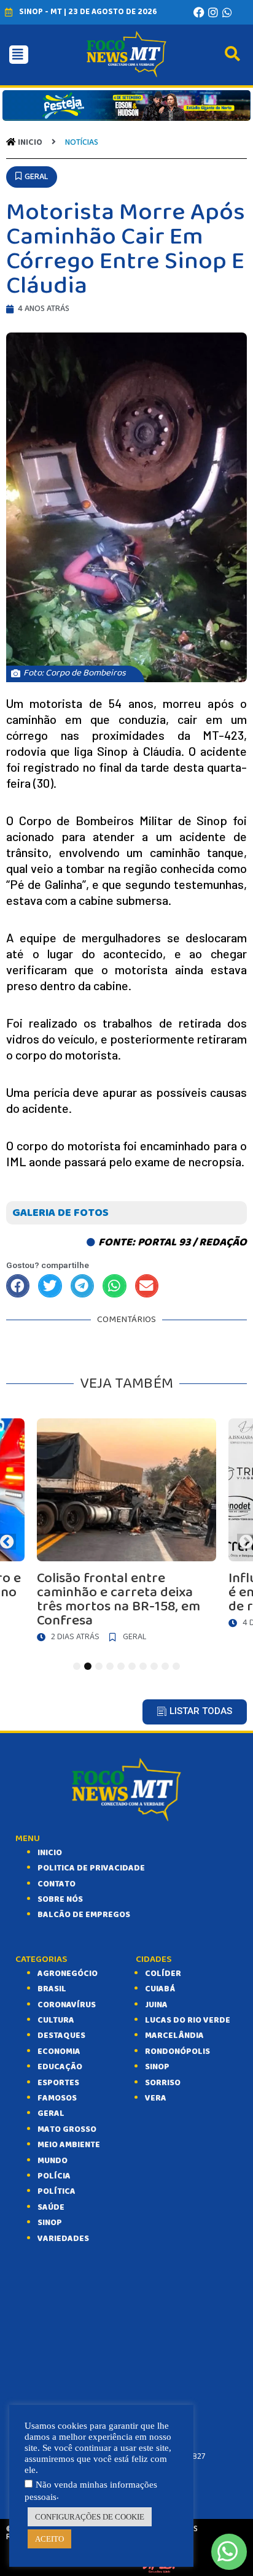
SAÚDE (51, 2207)
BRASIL (52, 1989)
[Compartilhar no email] (147, 1286)
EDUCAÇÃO (60, 2067)
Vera (156, 2098)
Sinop (157, 2067)
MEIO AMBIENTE (69, 2145)
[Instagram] (213, 12)
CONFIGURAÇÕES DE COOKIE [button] (90, 2517)
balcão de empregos (84, 1915)
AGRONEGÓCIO (68, 1974)
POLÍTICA (56, 2191)
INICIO (50, 1853)
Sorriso (163, 2083)
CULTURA (56, 2020)
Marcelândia (174, 2036)
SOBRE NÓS (60, 1899)
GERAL (51, 2113)
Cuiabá (160, 1989)
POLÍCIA (54, 2176)
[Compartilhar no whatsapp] (114, 1286)
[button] (32, 177)
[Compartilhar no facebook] (18, 1286)
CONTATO (56, 1884)
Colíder (163, 1974)
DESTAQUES (61, 2036)
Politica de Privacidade (91, 1868)
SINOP (50, 2223)
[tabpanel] (126, 1533)
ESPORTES (58, 2083)
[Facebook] (199, 12)
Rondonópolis (177, 2051)
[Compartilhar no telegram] (82, 1286)
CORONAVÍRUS (67, 2005)
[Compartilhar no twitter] (50, 1286)
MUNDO (53, 2161)
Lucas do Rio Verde (188, 2020)
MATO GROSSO (67, 2129)
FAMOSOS (57, 2098)
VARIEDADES (63, 2239)
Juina (156, 2005)
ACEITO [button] (49, 2539)
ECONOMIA (59, 2051)
